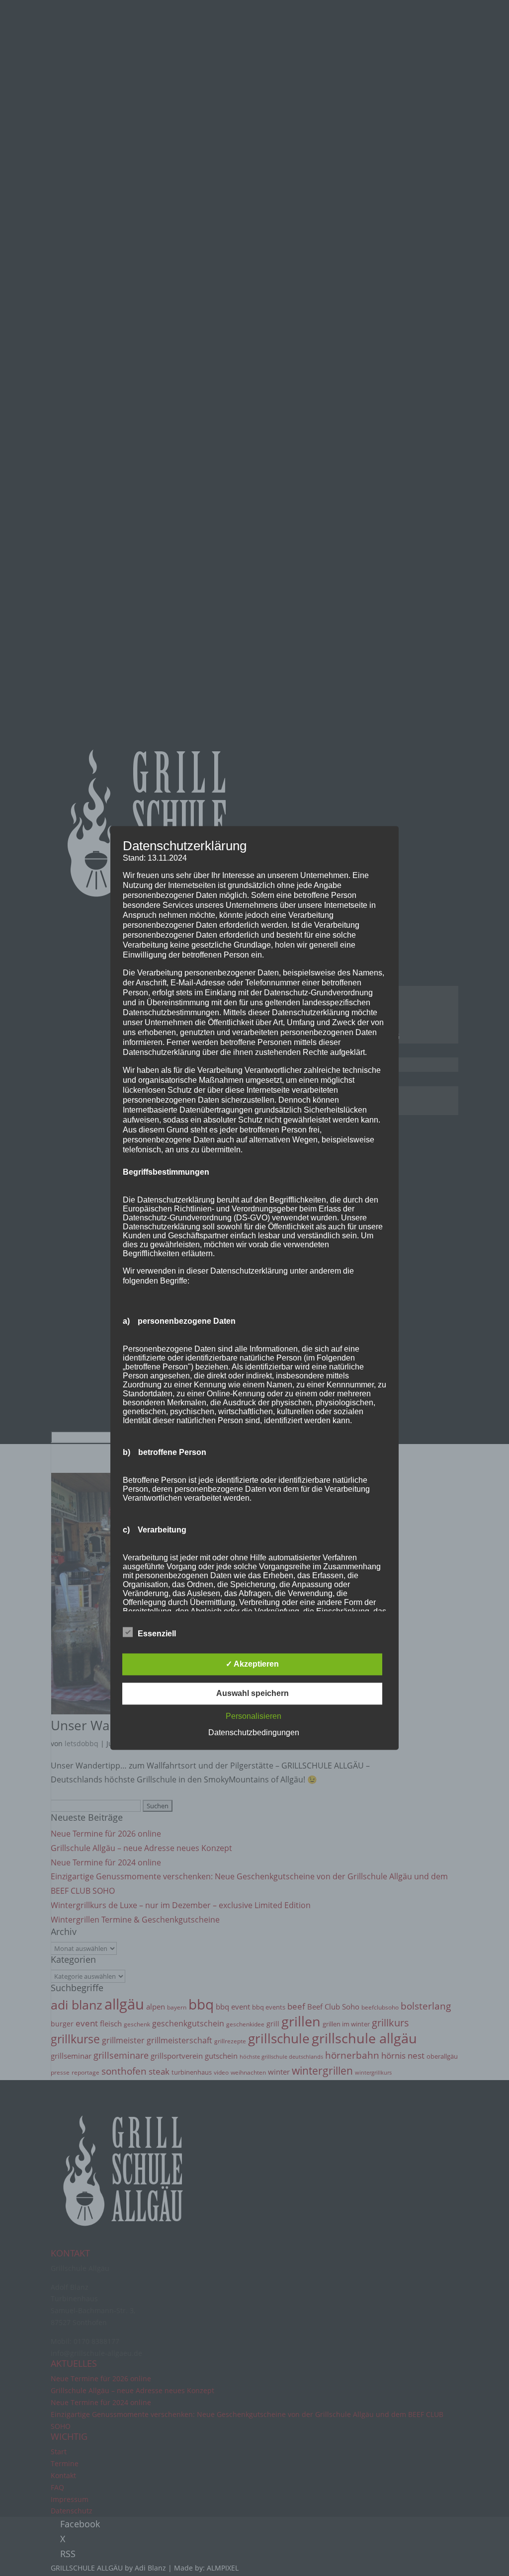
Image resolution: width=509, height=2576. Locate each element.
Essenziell (157, 1634)
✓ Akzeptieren (252, 1664)
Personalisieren (254, 1717)
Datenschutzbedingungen (254, 1733)
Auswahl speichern (253, 1694)
